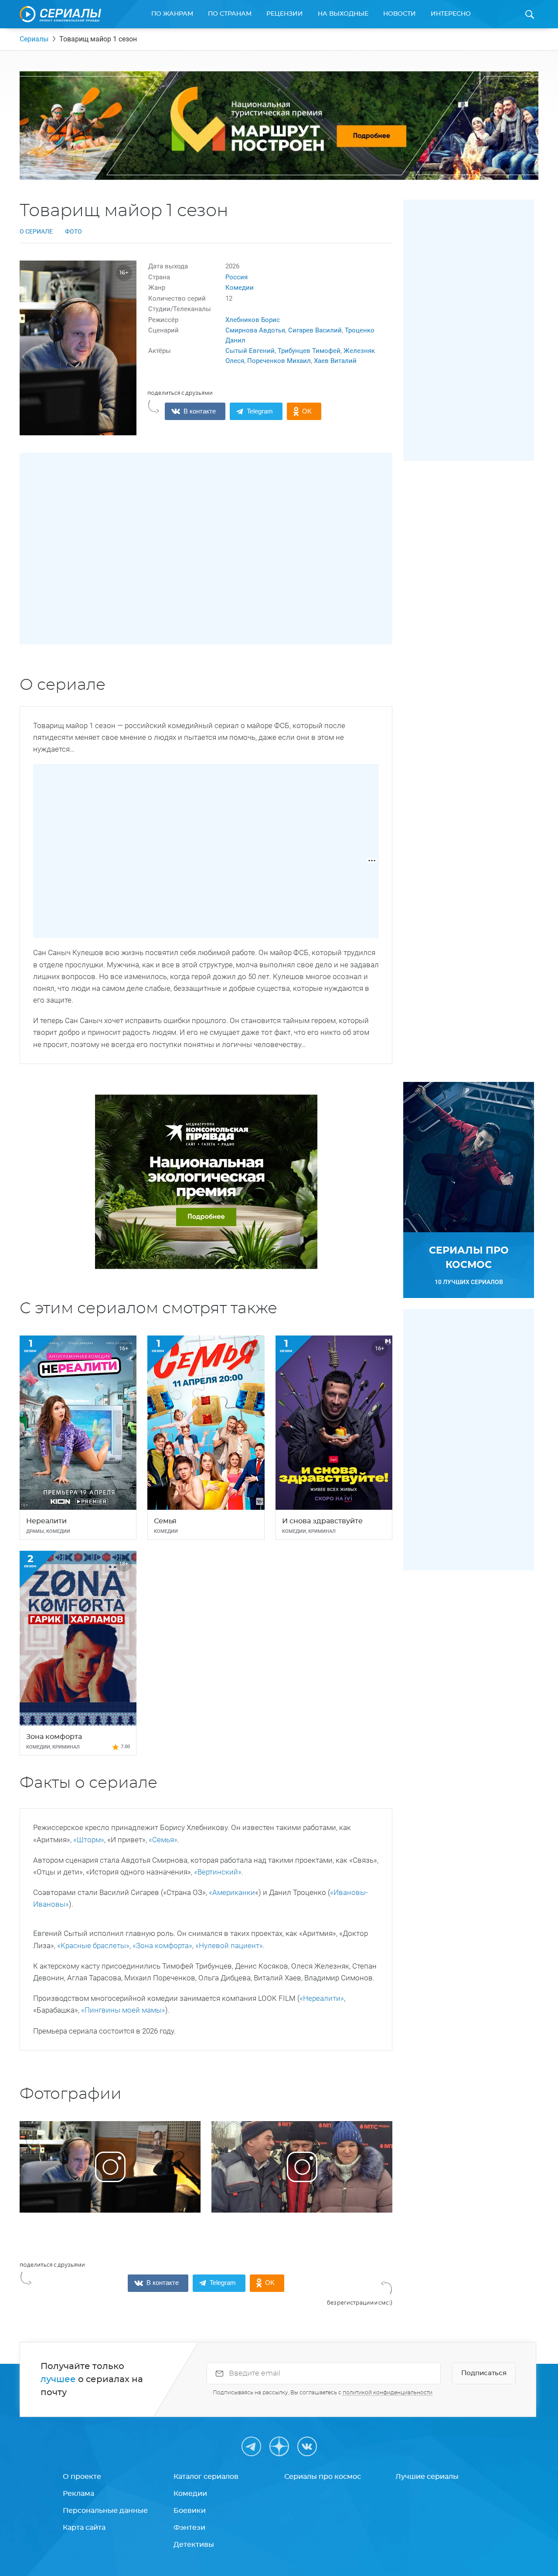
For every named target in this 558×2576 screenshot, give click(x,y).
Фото (73, 231)
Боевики (190, 2511)
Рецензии (285, 14)
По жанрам (172, 14)
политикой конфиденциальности (388, 2393)
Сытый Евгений (250, 351)
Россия (236, 277)
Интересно (451, 14)
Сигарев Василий (315, 330)
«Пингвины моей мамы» (123, 2010)
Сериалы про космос (323, 2477)
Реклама (78, 2494)
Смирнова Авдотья (255, 330)
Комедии (240, 288)
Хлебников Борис (253, 320)
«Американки (232, 1892)
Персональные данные (105, 2511)
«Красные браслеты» (93, 1946)
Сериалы (34, 39)
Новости (400, 14)
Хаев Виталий (335, 361)
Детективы (194, 2545)
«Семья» (163, 1840)
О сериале (36, 231)
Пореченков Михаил (279, 361)
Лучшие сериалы (427, 2477)
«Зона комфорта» (162, 1946)
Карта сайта (84, 2528)
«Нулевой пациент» (229, 1946)
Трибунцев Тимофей (309, 351)
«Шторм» (89, 1840)
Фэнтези (189, 2528)
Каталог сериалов (206, 2477)
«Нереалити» (322, 1998)
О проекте (82, 2477)
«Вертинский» (217, 1872)
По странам (230, 14)
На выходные (343, 14)
